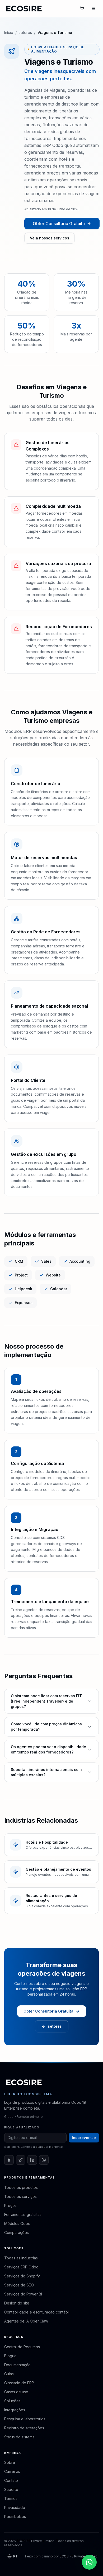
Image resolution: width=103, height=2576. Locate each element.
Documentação (17, 2365)
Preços (10, 2205)
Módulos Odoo (17, 2223)
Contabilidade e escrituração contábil (37, 2312)
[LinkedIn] (32, 2160)
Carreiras (12, 2471)
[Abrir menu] (93, 8)
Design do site (17, 2303)
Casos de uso (16, 2392)
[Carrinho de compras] (82, 8)
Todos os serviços (20, 2196)
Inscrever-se (84, 2138)
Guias (9, 2374)
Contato (11, 2480)
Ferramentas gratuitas (23, 2214)
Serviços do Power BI (23, 2294)
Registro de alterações (24, 2428)
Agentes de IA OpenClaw (26, 2321)
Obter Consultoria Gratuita (59, 224)
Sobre (10, 2462)
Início (9, 32)
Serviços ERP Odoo (21, 2267)
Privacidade (15, 2507)
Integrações (15, 2410)
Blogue (10, 2356)
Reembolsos (15, 2516)
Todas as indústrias (21, 2258)
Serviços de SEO (19, 2285)
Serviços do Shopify (22, 2276)
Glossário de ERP (19, 2383)
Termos (11, 2498)
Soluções (12, 2401)
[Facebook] (9, 2160)
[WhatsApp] (44, 2160)
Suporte (11, 2489)
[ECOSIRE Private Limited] (24, 2082)
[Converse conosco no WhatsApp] (89, 2562)
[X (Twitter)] (21, 2160)
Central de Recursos (22, 2347)
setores (25, 32)
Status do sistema (19, 2437)
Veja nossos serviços (50, 238)
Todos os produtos (21, 2187)
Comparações (17, 2232)
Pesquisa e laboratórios (25, 2419)
